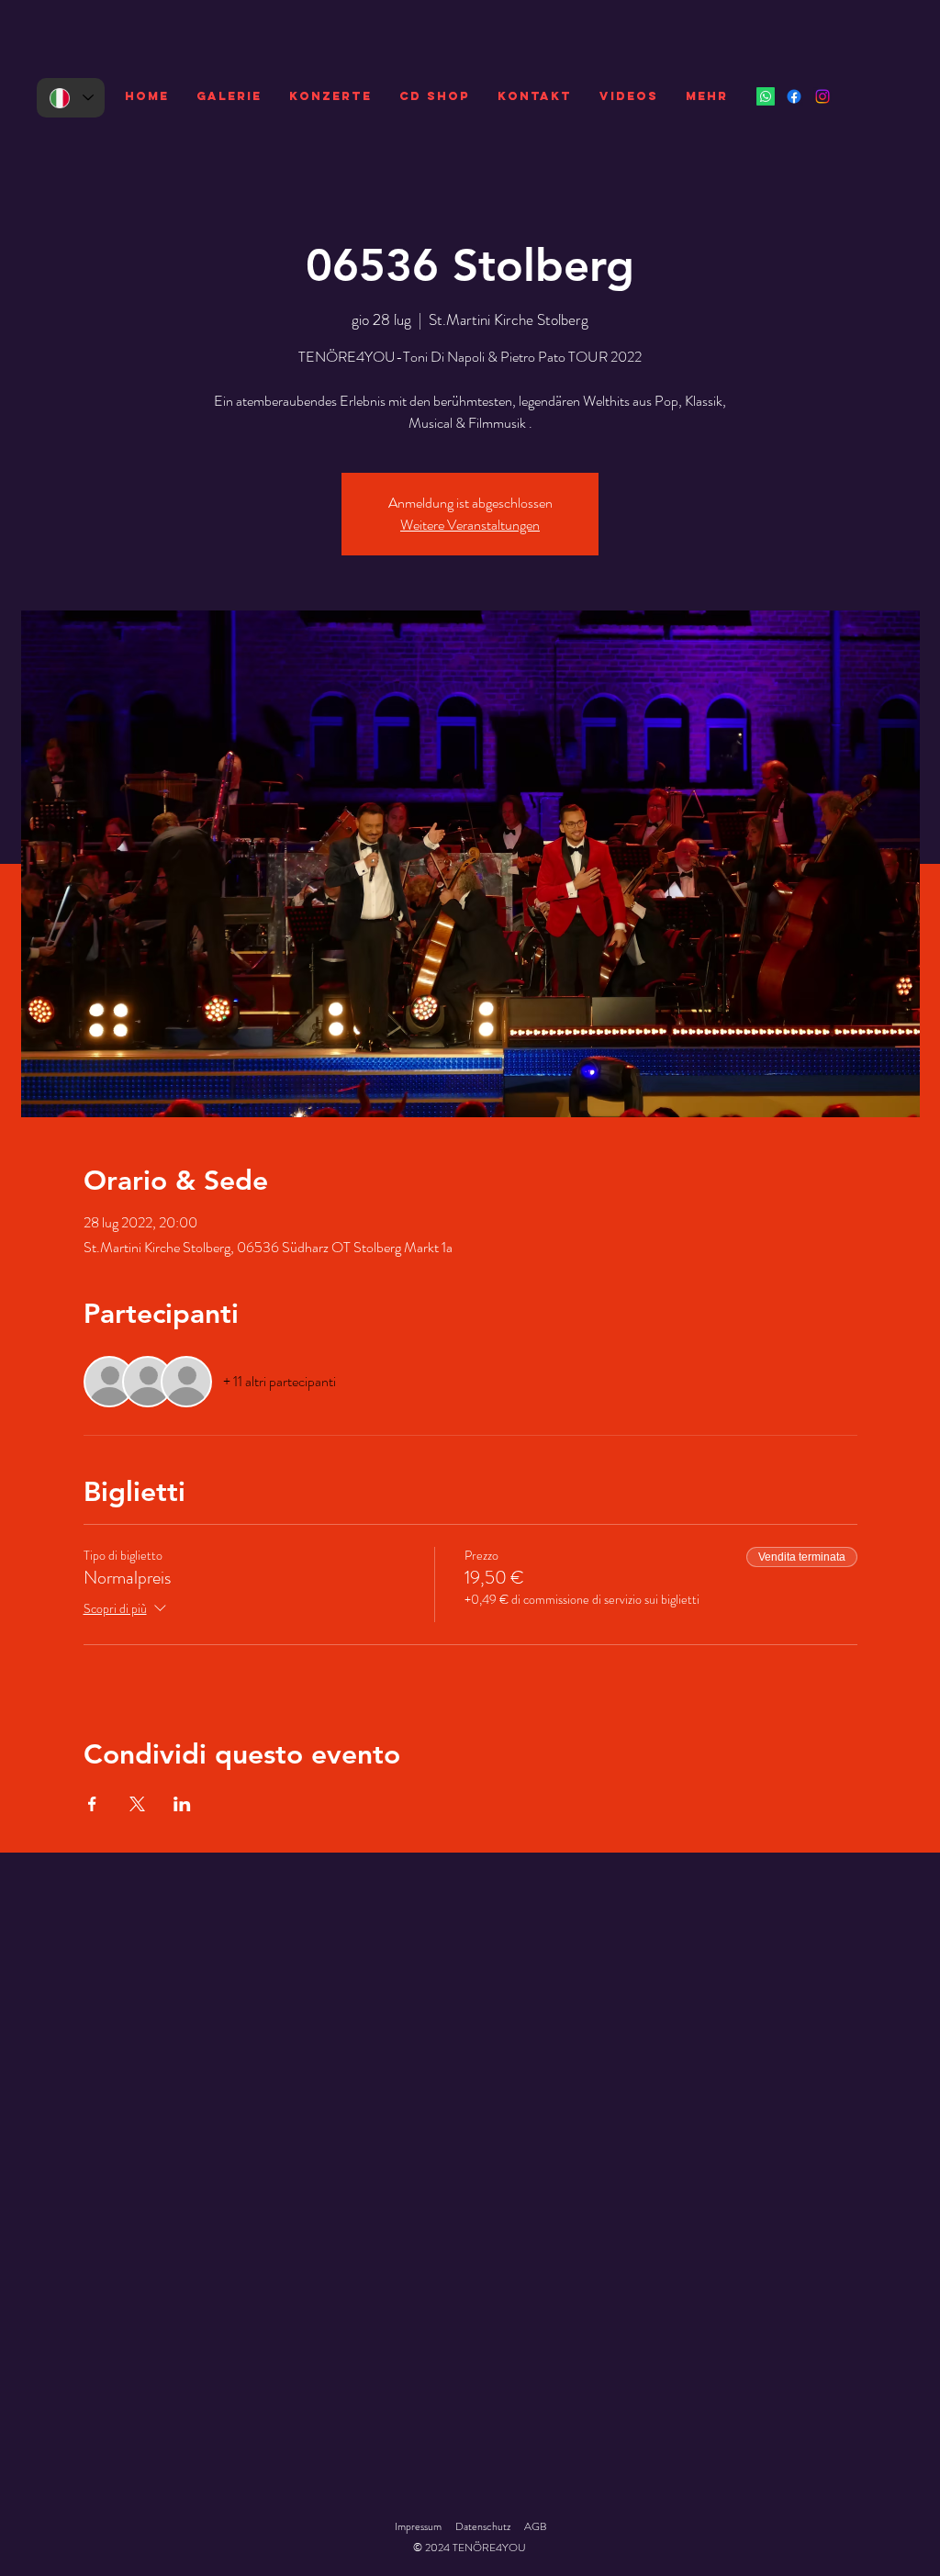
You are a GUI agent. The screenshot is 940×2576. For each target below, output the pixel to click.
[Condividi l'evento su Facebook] (92, 1804)
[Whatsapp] (766, 96)
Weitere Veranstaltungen (470, 525)
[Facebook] (794, 96)
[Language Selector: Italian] (71, 98)
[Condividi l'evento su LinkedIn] (182, 1804)
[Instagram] (822, 96)
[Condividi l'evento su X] (137, 1804)
